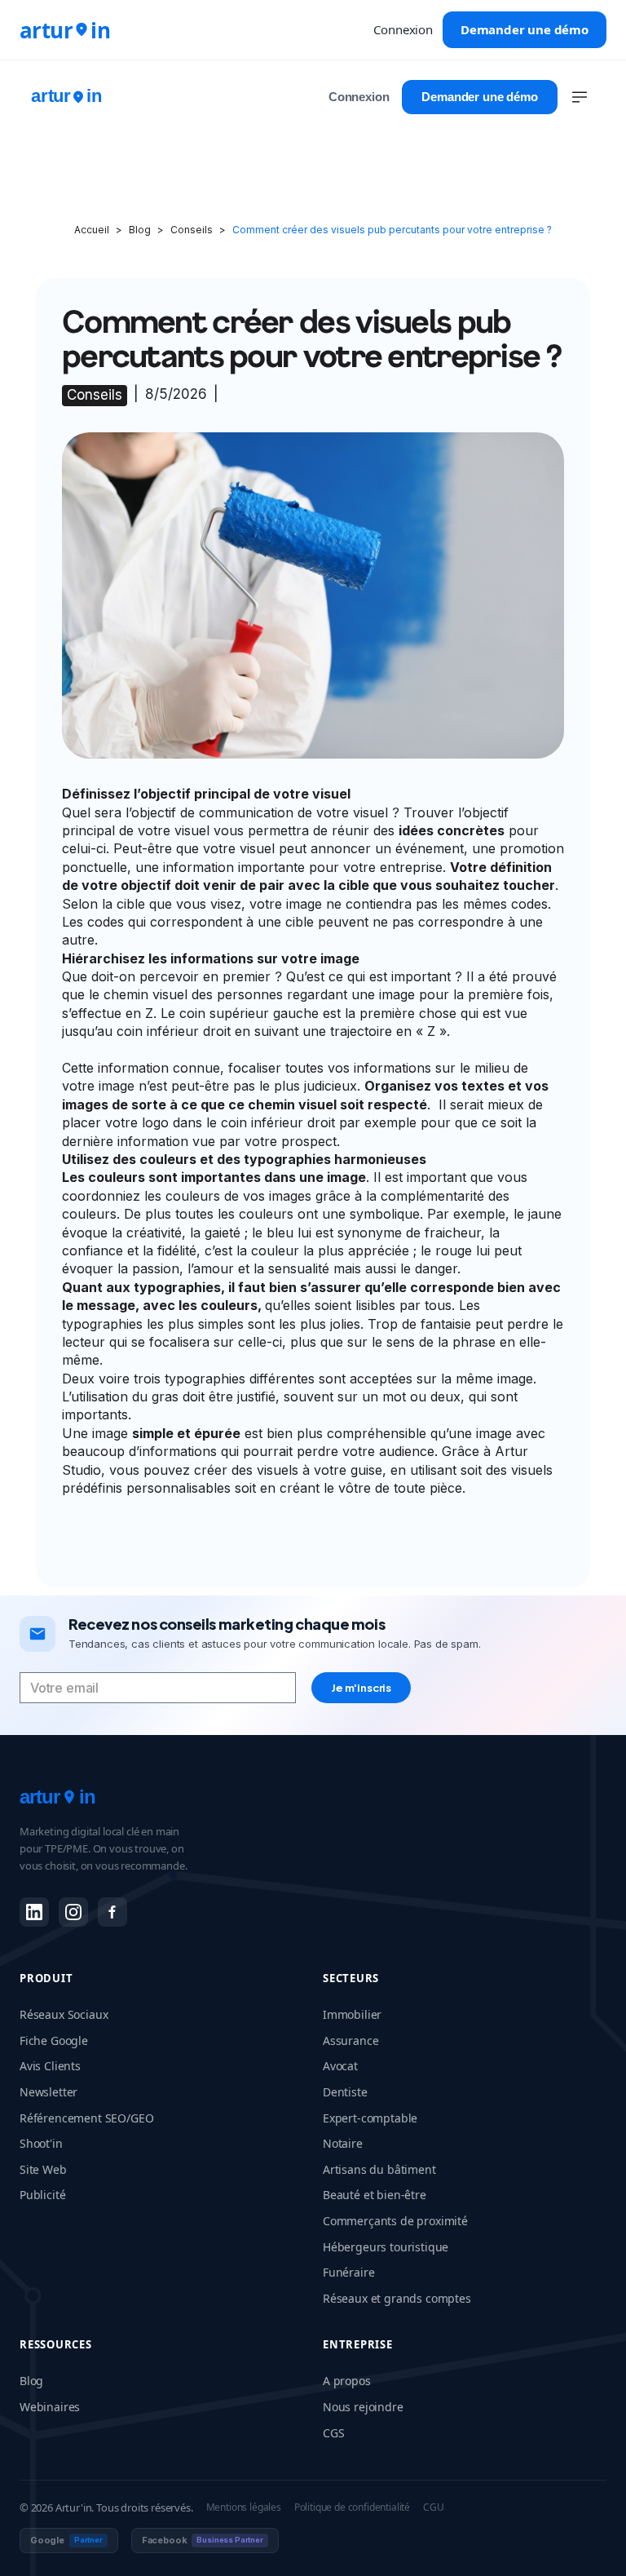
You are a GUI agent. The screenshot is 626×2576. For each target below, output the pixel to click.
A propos (347, 2381)
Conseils (192, 230)
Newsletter (48, 2092)
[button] (580, 97)
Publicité (42, 2195)
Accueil (92, 230)
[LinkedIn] (34, 1912)
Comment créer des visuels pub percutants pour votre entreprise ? (392, 230)
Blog (140, 230)
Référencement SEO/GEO (86, 2118)
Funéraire (348, 2272)
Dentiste (345, 2092)
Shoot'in (41, 2143)
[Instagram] (73, 1912)
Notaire (343, 2143)
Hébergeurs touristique (386, 2247)
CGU (434, 2507)
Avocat (340, 2066)
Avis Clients (50, 2066)
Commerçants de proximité (395, 2221)
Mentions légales (244, 2507)
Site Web (43, 2169)
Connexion (403, 29)
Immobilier (352, 2014)
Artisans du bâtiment (379, 2169)
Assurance (350, 2040)
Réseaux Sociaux (64, 2014)
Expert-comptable (370, 2118)
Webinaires (50, 2407)
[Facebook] (112, 1912)
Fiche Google (54, 2040)
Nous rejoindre (363, 2407)
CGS (334, 2433)
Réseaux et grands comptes (397, 2298)
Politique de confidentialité (352, 2507)
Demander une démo (525, 29)
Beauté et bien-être (375, 2195)
